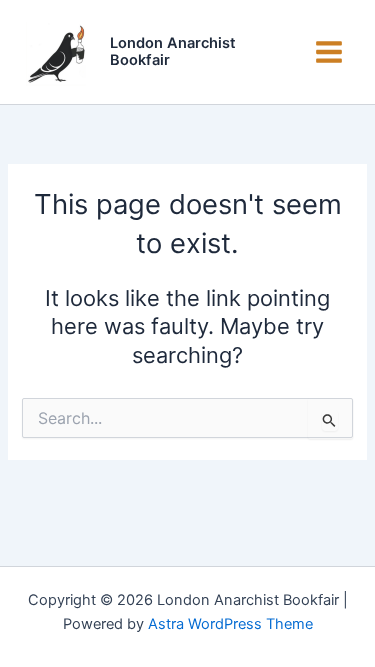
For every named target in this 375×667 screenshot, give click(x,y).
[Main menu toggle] (329, 52)
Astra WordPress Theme (230, 624)
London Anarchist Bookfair (173, 52)
